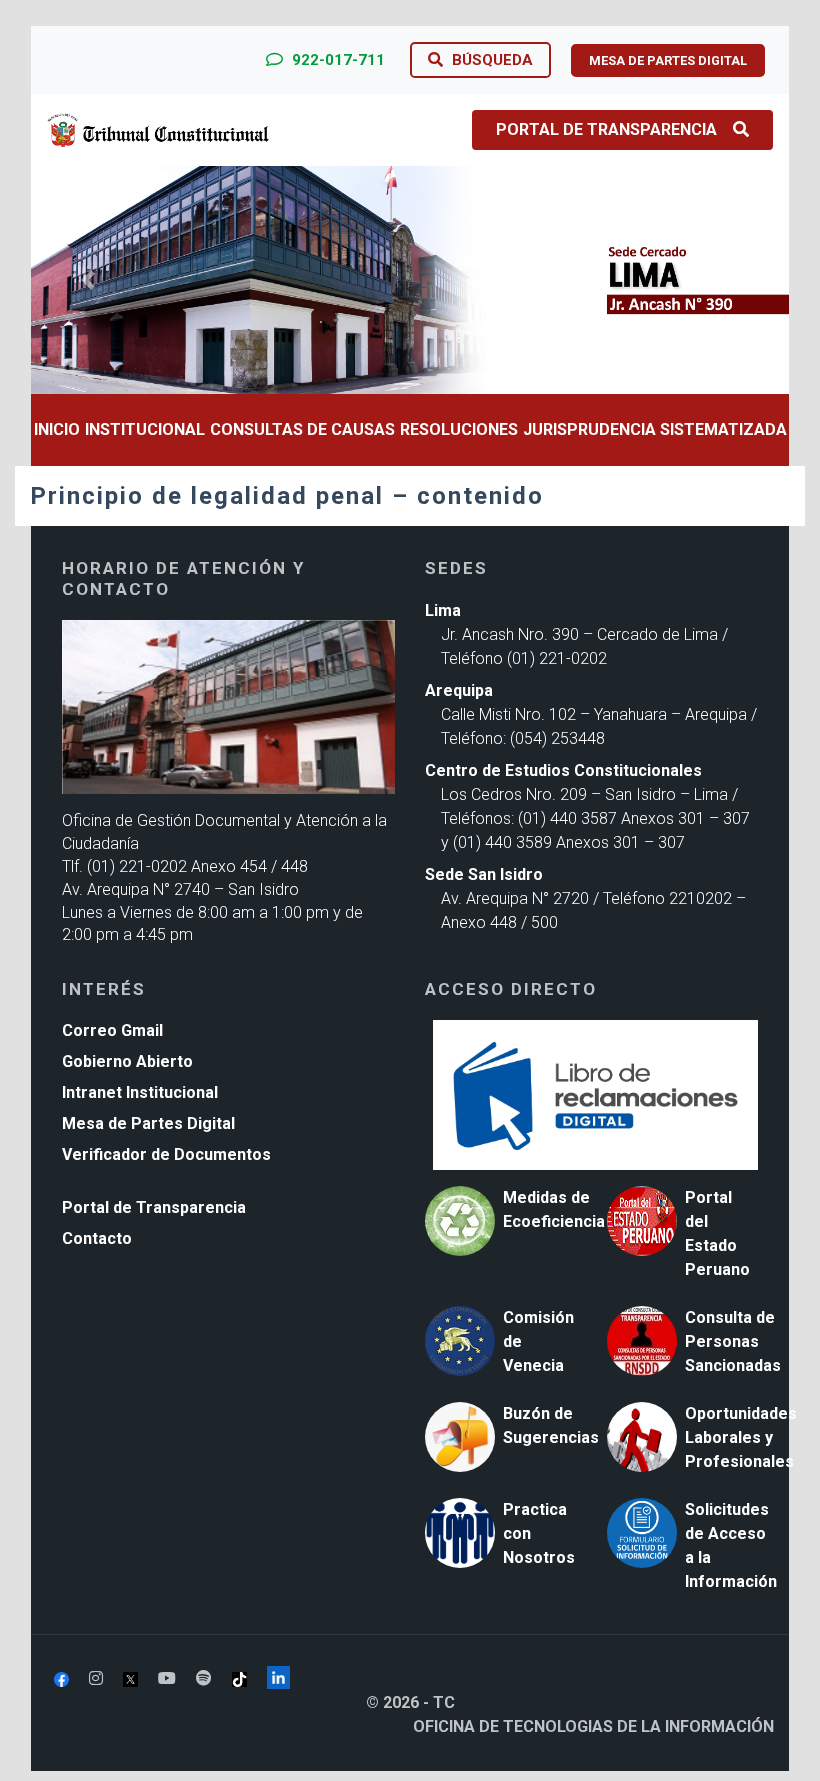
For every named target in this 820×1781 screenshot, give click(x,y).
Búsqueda (490, 60)
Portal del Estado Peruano (717, 1233)
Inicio (57, 429)
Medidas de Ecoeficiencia (554, 1209)
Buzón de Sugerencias (551, 1425)
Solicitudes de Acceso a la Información (731, 1545)
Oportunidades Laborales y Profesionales (741, 1437)
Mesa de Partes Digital (148, 1123)
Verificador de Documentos (166, 1154)
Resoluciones (459, 429)
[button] (88, 279)
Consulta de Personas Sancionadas (733, 1341)
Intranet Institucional (140, 1092)
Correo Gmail (112, 1030)
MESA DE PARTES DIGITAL (668, 60)
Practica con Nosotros (539, 1533)
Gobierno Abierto (127, 1061)
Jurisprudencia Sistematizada (655, 429)
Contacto (97, 1238)
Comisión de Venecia (538, 1341)
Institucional (145, 429)
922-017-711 (336, 60)
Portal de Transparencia (606, 129)
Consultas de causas (302, 429)
